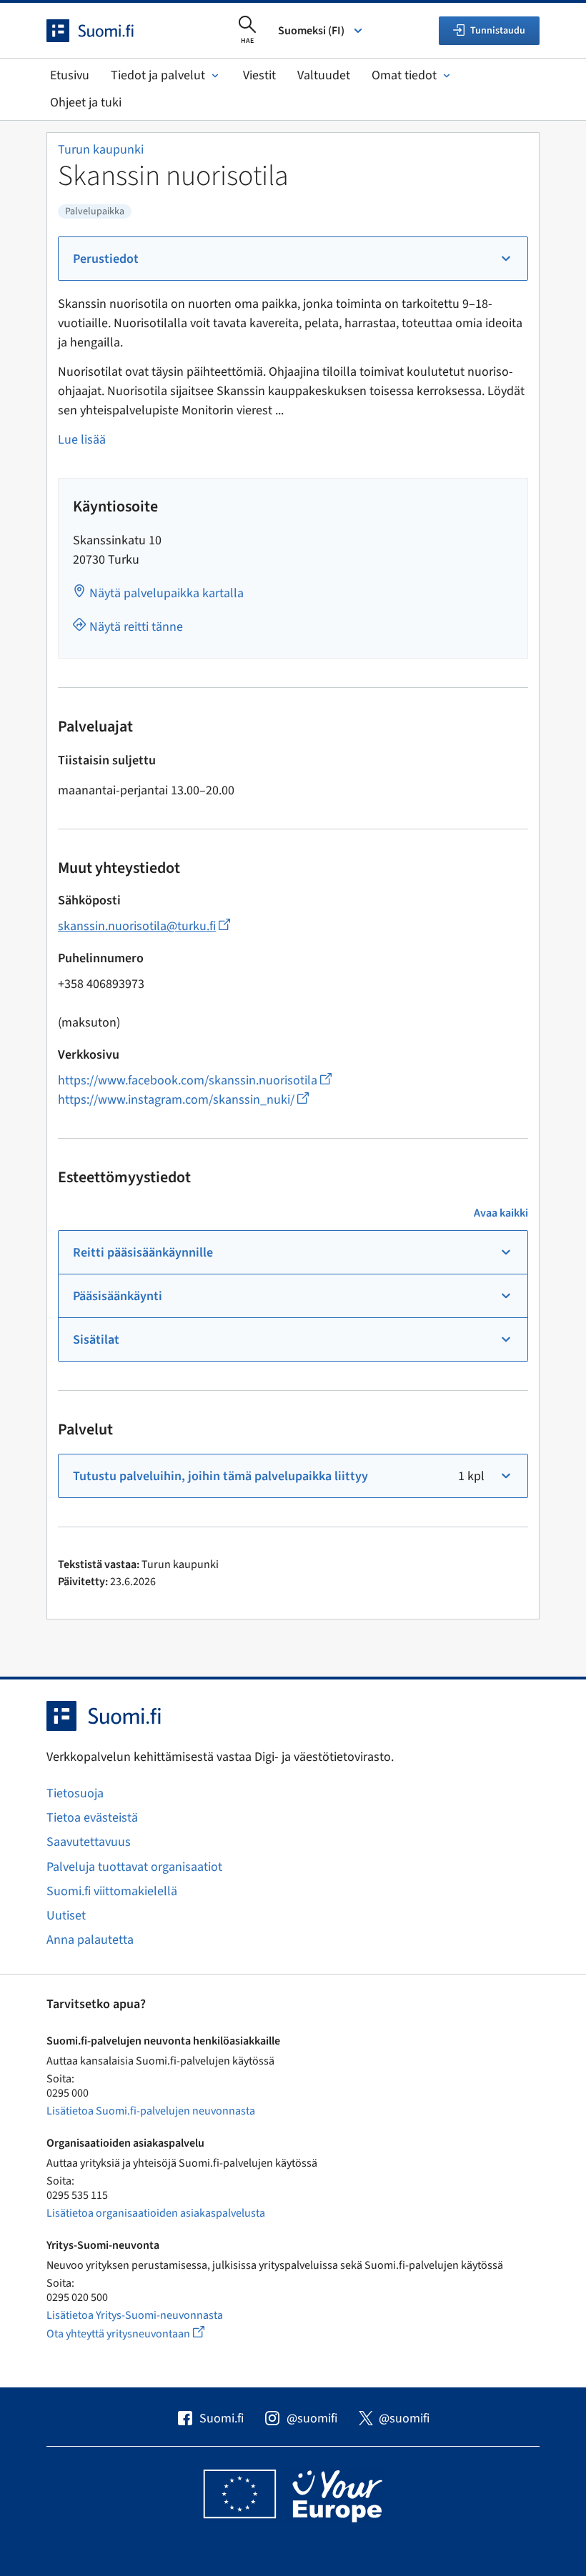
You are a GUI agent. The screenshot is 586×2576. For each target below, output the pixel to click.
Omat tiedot (404, 75)
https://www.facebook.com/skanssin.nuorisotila (195, 1080)
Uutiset (66, 1916)
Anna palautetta (90, 1940)
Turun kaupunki (101, 150)
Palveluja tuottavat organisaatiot (134, 1867)
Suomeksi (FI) (311, 31)
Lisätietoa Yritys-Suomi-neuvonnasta (135, 2315)
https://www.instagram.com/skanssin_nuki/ (183, 1100)
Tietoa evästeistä (92, 1818)
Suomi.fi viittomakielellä (112, 1891)
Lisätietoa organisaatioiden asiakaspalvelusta (156, 2213)
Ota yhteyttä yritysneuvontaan (142, 2333)
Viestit (259, 75)
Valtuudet (324, 75)
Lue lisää (82, 440)
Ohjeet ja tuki (86, 103)
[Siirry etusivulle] (103, 31)
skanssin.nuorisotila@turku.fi (144, 926)
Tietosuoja (75, 1793)
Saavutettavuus (89, 1842)
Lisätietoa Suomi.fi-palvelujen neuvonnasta (151, 2111)
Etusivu (70, 75)
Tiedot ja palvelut (158, 75)
